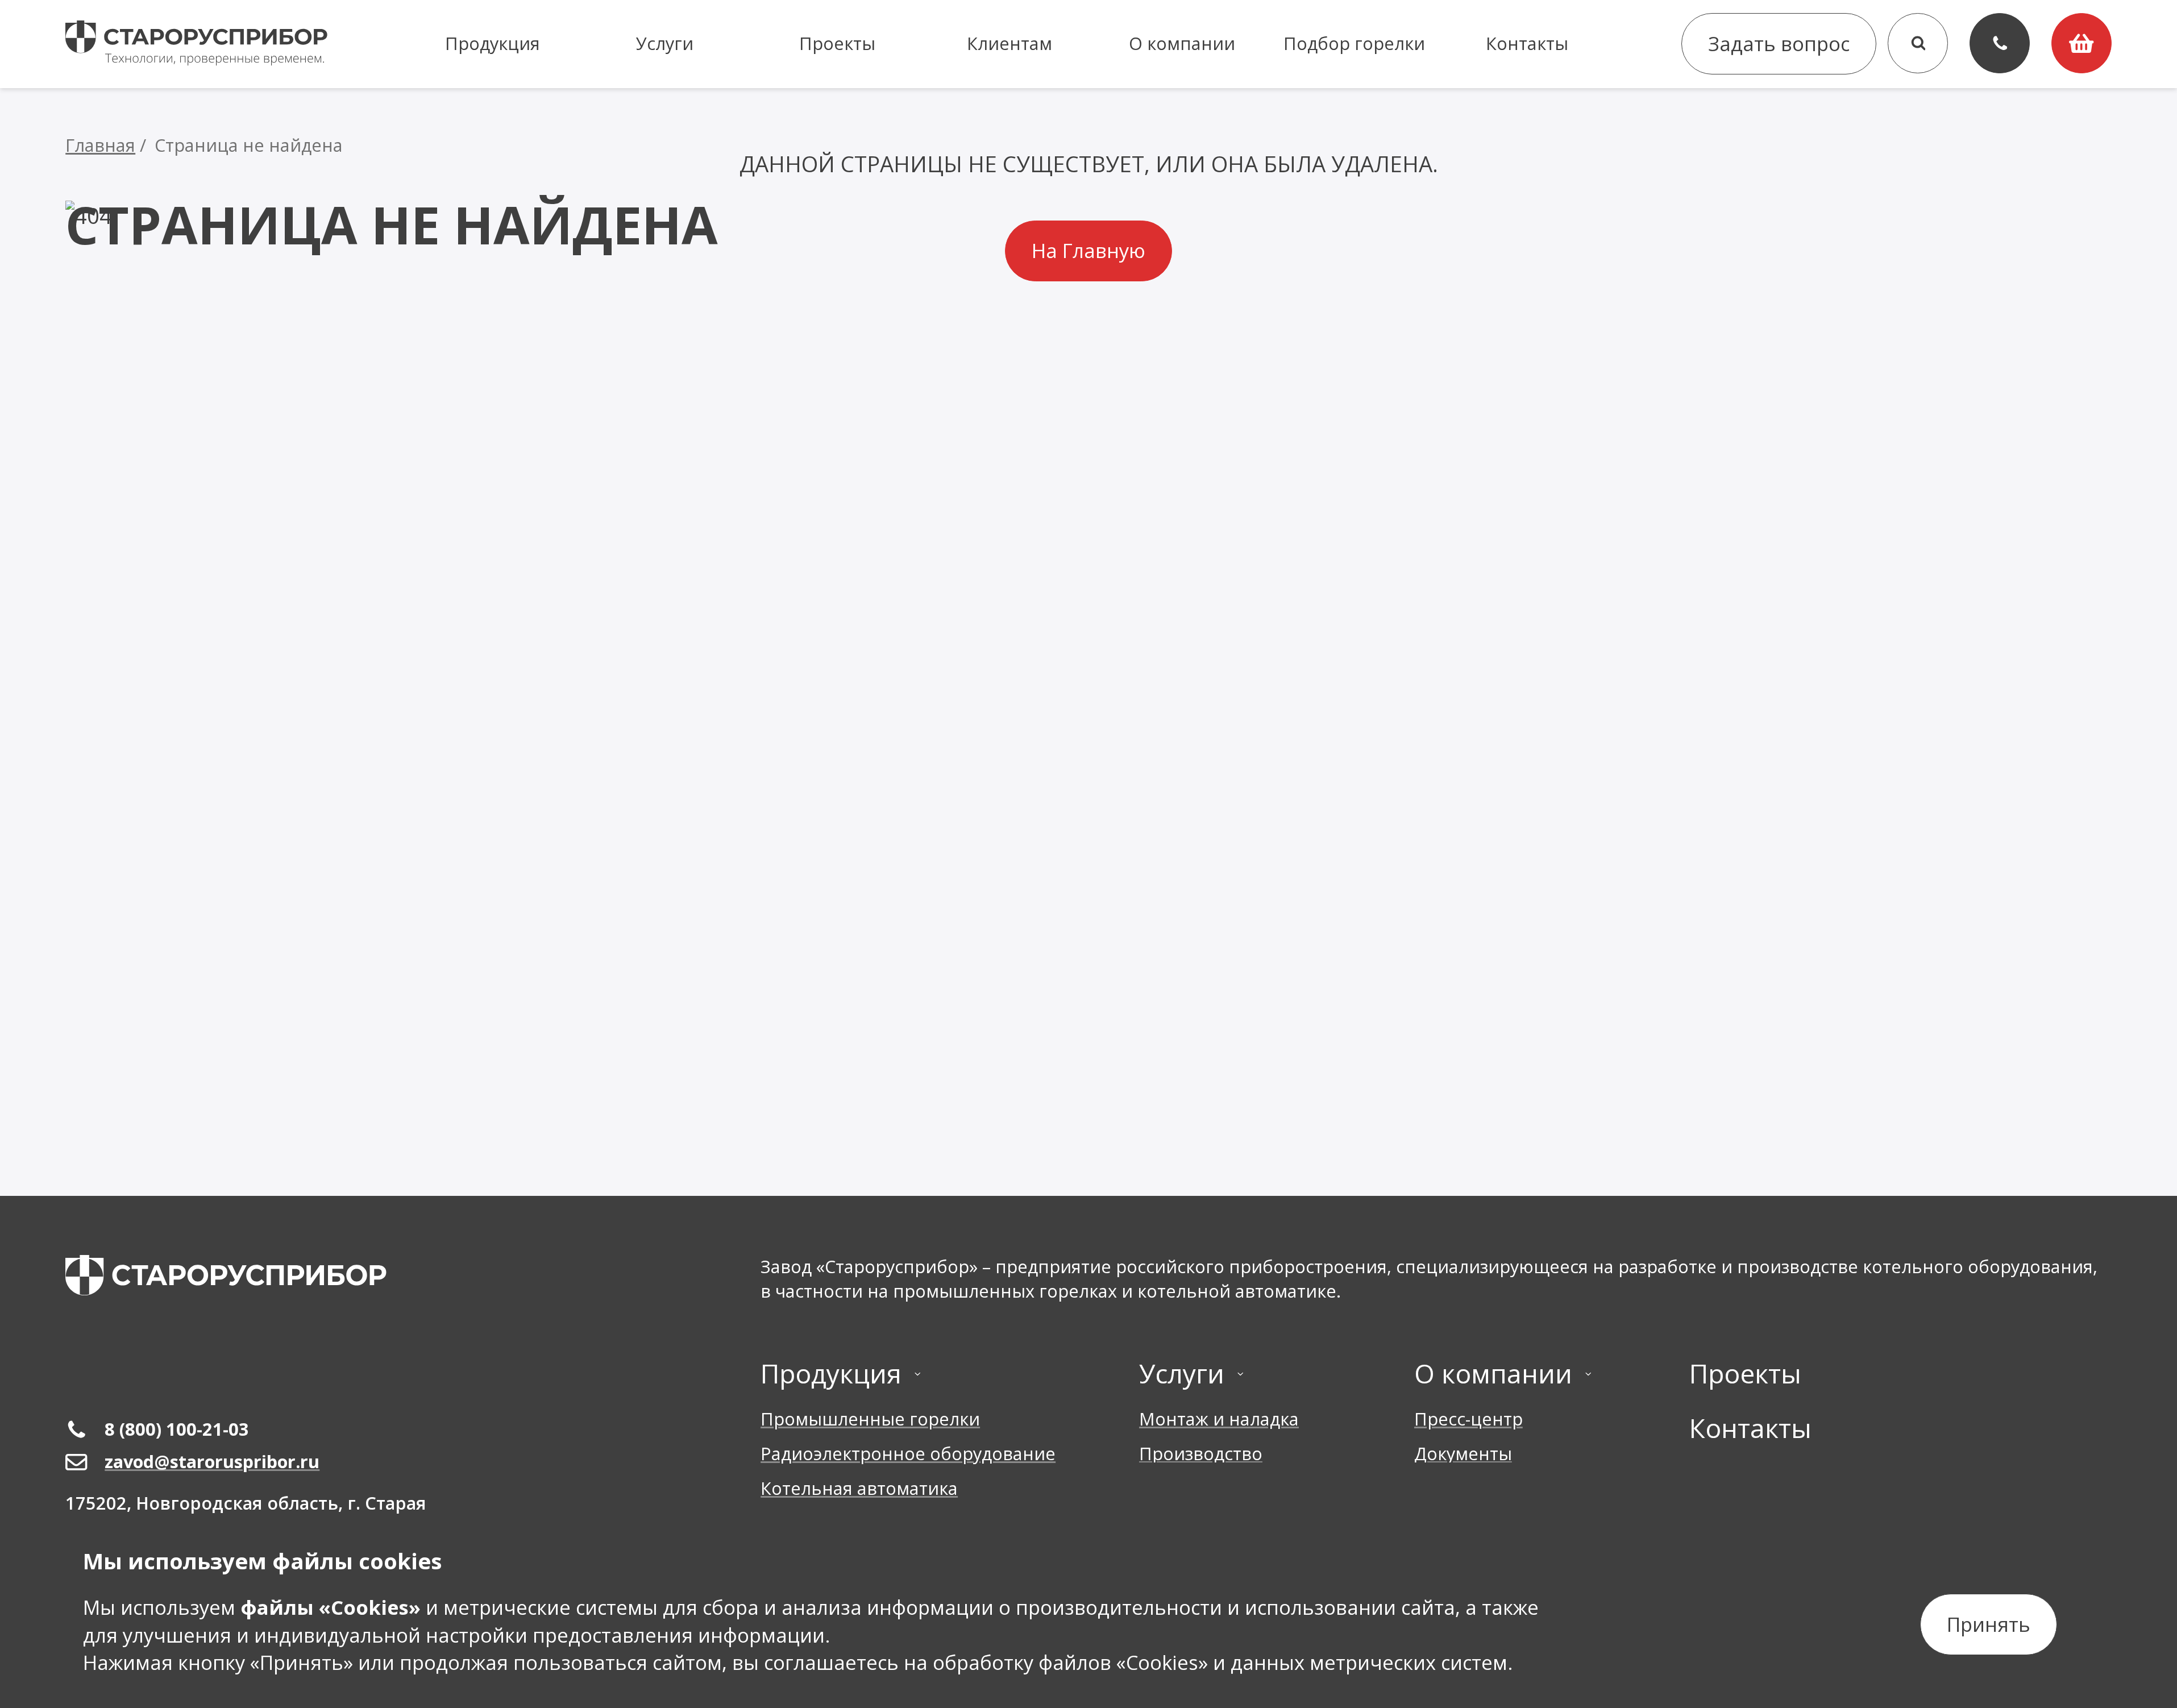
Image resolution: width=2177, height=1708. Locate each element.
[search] (1918, 43)
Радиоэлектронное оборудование (908, 1454)
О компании (1182, 43)
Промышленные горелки (870, 1419)
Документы (1463, 1454)
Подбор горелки (1354, 43)
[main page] (226, 1275)
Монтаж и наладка (1219, 1419)
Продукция (493, 43)
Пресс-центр (1468, 1419)
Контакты (1527, 43)
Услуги (665, 43)
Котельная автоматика (859, 1488)
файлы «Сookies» (331, 1607)
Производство (1201, 1454)
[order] (2082, 43)
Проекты (837, 43)
